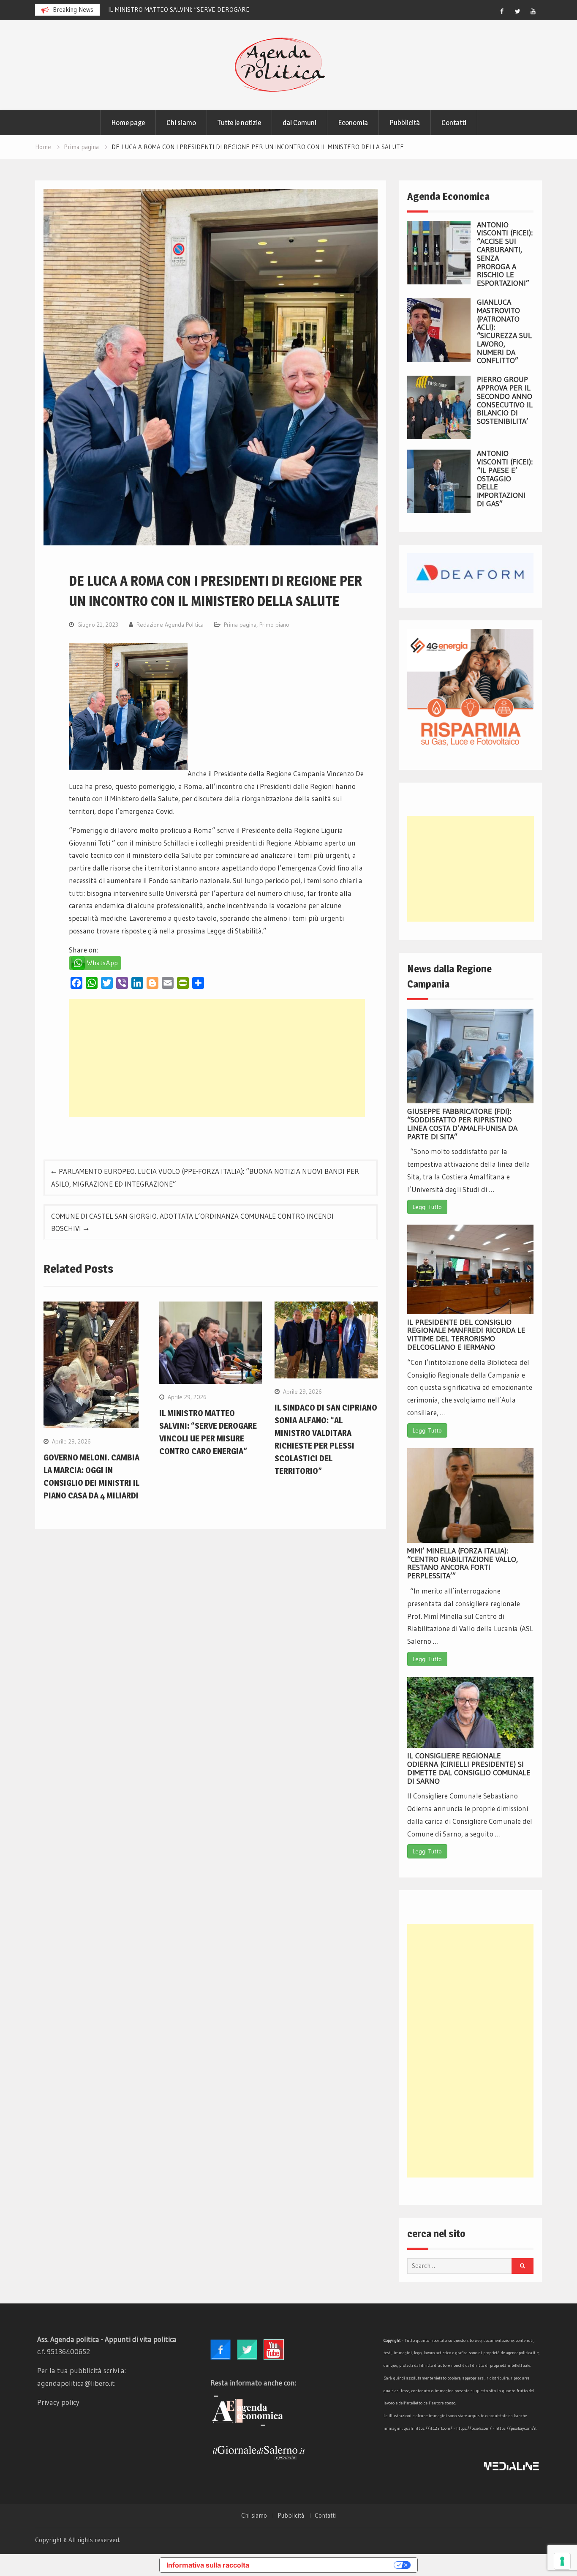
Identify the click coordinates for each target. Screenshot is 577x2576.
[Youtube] (533, 11)
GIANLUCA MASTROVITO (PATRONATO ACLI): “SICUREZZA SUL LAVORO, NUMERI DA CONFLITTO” (504, 332)
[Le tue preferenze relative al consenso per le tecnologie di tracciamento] (562, 2561)
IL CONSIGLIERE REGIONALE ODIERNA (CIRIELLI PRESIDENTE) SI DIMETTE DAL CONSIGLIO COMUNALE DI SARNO (469, 1768)
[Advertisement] (217, 1058)
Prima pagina (240, 625)
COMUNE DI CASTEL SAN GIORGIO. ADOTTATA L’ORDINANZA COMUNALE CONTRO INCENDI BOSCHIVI (192, 1222)
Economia (353, 123)
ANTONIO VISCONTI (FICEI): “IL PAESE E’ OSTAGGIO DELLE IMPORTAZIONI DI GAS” (505, 479)
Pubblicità (405, 123)
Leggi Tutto (427, 1207)
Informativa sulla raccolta (208, 2565)
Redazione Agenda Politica (170, 625)
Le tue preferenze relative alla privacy (326, 2565)
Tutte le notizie (239, 123)
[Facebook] (502, 11)
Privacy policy (58, 2402)
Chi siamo (181, 123)
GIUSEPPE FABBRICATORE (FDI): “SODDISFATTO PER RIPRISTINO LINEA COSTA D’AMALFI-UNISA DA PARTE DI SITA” (462, 1124)
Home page (128, 123)
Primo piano (274, 625)
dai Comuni (299, 123)
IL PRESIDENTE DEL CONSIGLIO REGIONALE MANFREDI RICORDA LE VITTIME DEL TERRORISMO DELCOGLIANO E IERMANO (466, 1335)
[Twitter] (517, 11)
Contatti (454, 123)
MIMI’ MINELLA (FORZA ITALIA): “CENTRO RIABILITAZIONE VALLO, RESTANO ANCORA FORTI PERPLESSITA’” (463, 1563)
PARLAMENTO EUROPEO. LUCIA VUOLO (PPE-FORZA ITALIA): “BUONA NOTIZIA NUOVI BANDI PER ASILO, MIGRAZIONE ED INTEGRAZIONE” (205, 1177)
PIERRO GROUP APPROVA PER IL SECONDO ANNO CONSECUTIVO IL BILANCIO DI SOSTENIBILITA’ (505, 400)
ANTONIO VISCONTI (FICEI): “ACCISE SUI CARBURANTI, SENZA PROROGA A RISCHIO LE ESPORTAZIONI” (505, 254)
